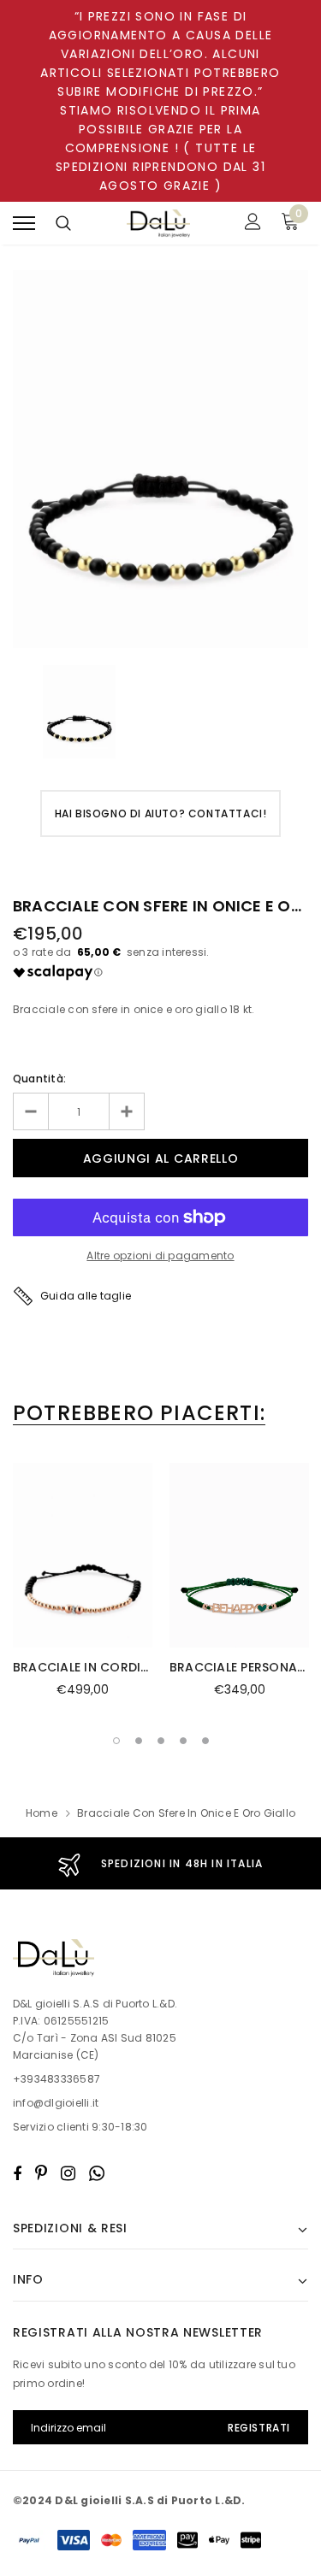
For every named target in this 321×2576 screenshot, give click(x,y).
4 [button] (183, 1741)
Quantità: (39, 1079)
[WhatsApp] (97, 2173)
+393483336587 (56, 2079)
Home (42, 1813)
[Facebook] (17, 2173)
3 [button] (161, 1741)
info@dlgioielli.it (56, 2103)
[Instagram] (68, 2173)
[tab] (139, 1413)
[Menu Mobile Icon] (24, 224)
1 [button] (116, 1741)
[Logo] (158, 224)
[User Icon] (253, 224)
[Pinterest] (41, 2173)
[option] (160, 459)
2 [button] (139, 1741)
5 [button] (205, 1741)
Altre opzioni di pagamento (160, 1256)
